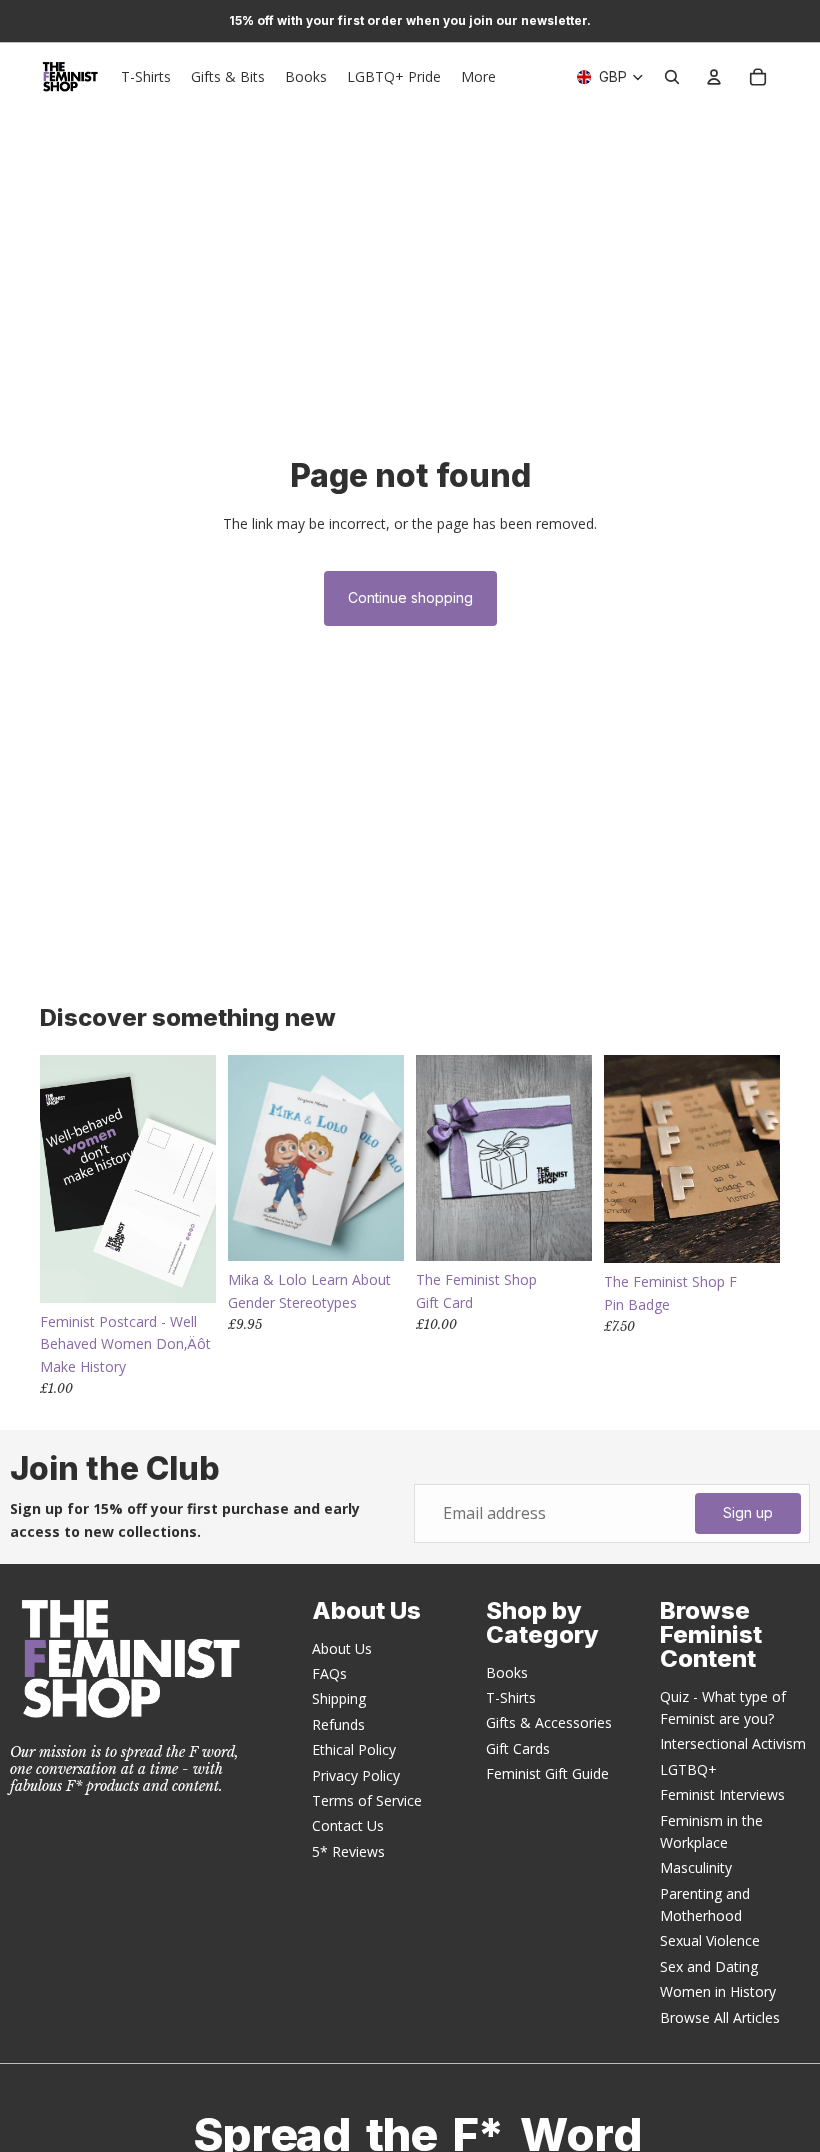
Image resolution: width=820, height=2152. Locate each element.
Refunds (338, 1724)
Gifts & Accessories (549, 1722)
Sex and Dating (709, 1966)
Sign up (748, 1512)
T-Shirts (511, 1697)
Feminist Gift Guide (547, 1773)
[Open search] (672, 77)
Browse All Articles (720, 2017)
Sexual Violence (710, 1940)
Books (507, 1672)
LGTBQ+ (688, 1769)
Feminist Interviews (722, 1794)
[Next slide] (388, 1158)
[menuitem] (478, 77)
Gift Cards (518, 1748)
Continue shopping (410, 597)
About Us (342, 1648)
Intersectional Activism (733, 1743)
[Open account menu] (714, 77)
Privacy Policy (356, 1775)
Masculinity (696, 1867)
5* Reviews (348, 1851)
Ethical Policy (354, 1749)
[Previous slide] (243, 1158)
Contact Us (348, 1825)
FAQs (329, 1673)
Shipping (339, 1698)
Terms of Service (367, 1800)
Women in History (718, 1991)
